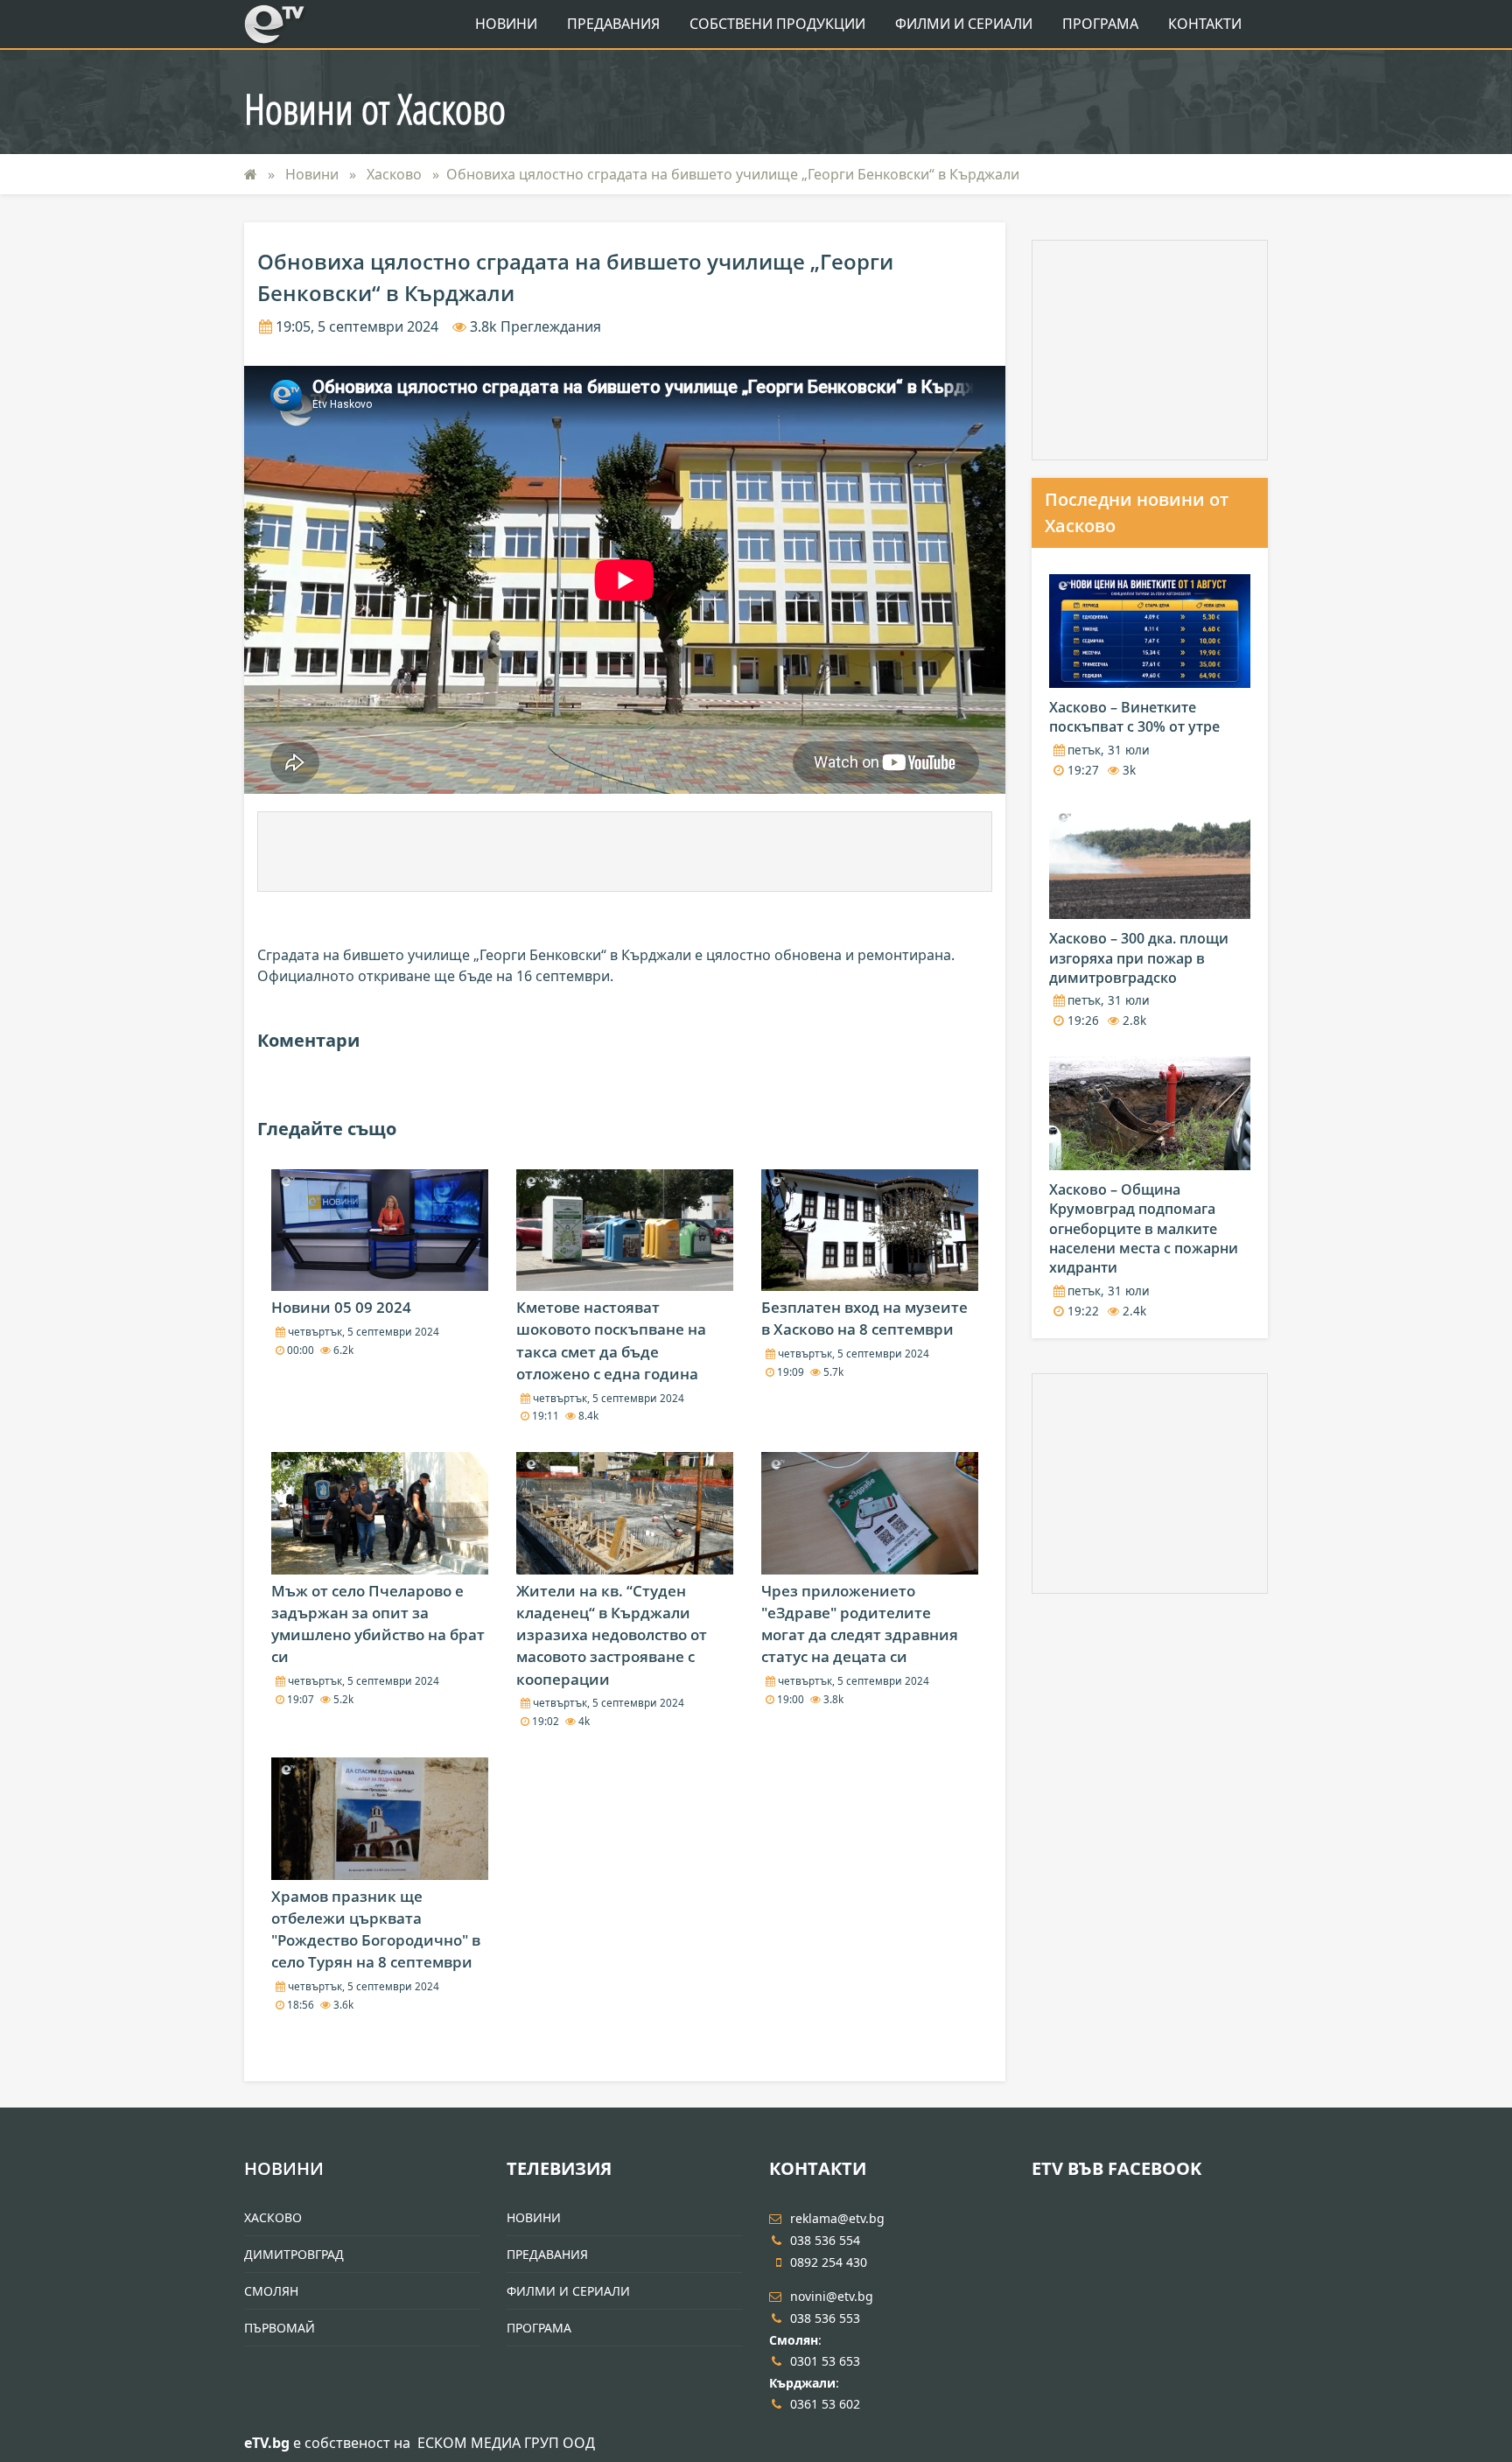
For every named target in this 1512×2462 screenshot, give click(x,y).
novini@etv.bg (832, 2296)
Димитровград (294, 2254)
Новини (506, 24)
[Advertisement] (625, 852)
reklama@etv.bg (837, 2218)
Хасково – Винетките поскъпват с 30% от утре (1134, 717)
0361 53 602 (825, 2404)
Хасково (396, 174)
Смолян (271, 2291)
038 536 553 (825, 2318)
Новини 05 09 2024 (341, 1307)
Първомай (280, 2328)
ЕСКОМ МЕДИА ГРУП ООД (506, 2443)
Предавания (613, 24)
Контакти (1205, 24)
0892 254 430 (829, 2262)
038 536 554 (825, 2240)
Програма (1100, 24)
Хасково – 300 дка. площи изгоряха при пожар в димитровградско (1139, 958)
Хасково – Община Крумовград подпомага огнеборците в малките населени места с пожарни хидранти (1144, 1229)
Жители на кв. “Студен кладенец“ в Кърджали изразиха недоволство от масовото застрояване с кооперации (612, 1635)
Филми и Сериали (964, 24)
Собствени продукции (777, 24)
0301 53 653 (825, 2361)
